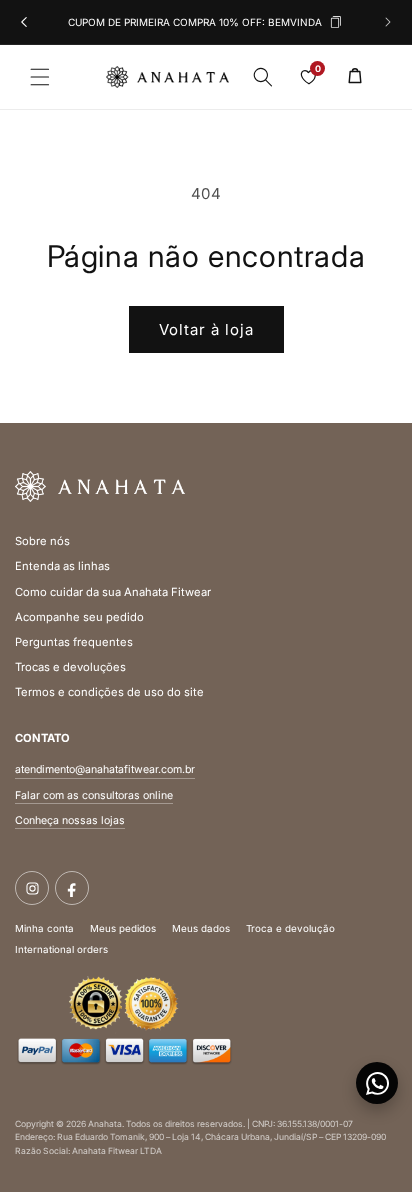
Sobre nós (42, 541)
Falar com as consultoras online (94, 795)
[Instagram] (32, 888)
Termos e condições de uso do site (109, 692)
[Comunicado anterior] (24, 22)
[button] (40, 77)
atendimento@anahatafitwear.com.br (105, 769)
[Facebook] (72, 888)
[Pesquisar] (263, 77)
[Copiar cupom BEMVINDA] (336, 22)
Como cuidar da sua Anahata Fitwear (113, 592)
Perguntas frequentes (74, 642)
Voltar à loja (206, 329)
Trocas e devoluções (70, 667)
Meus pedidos (123, 928)
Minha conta (44, 928)
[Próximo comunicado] (388, 22)
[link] (355, 75)
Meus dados (201, 928)
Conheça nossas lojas (70, 820)
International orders (61, 949)
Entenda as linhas (62, 566)
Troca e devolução (290, 928)
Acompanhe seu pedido (79, 617)
